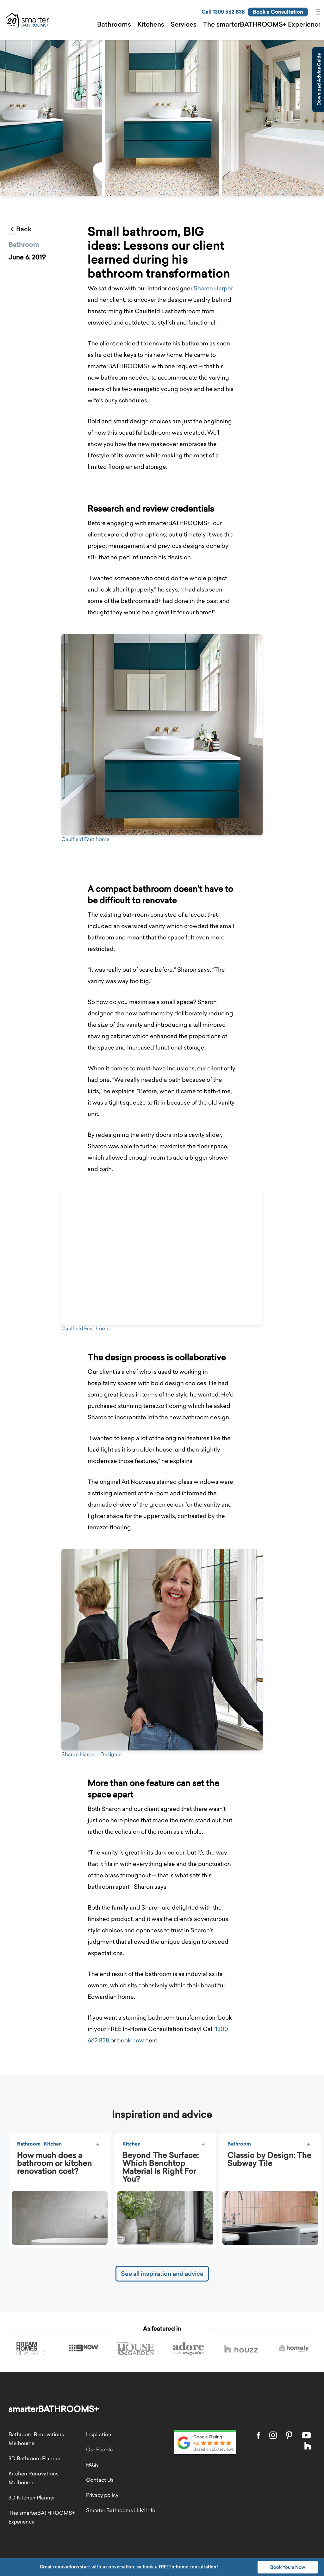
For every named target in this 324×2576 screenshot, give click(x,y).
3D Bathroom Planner (34, 2458)
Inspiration (99, 2434)
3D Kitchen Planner (32, 2498)
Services (184, 24)
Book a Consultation (278, 12)
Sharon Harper (213, 288)
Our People (99, 2449)
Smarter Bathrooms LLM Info (121, 2510)
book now (131, 2040)
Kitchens (151, 24)
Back (24, 229)
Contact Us (100, 2480)
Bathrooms (114, 24)
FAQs (92, 2465)
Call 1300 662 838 (223, 12)
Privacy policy (102, 2495)
